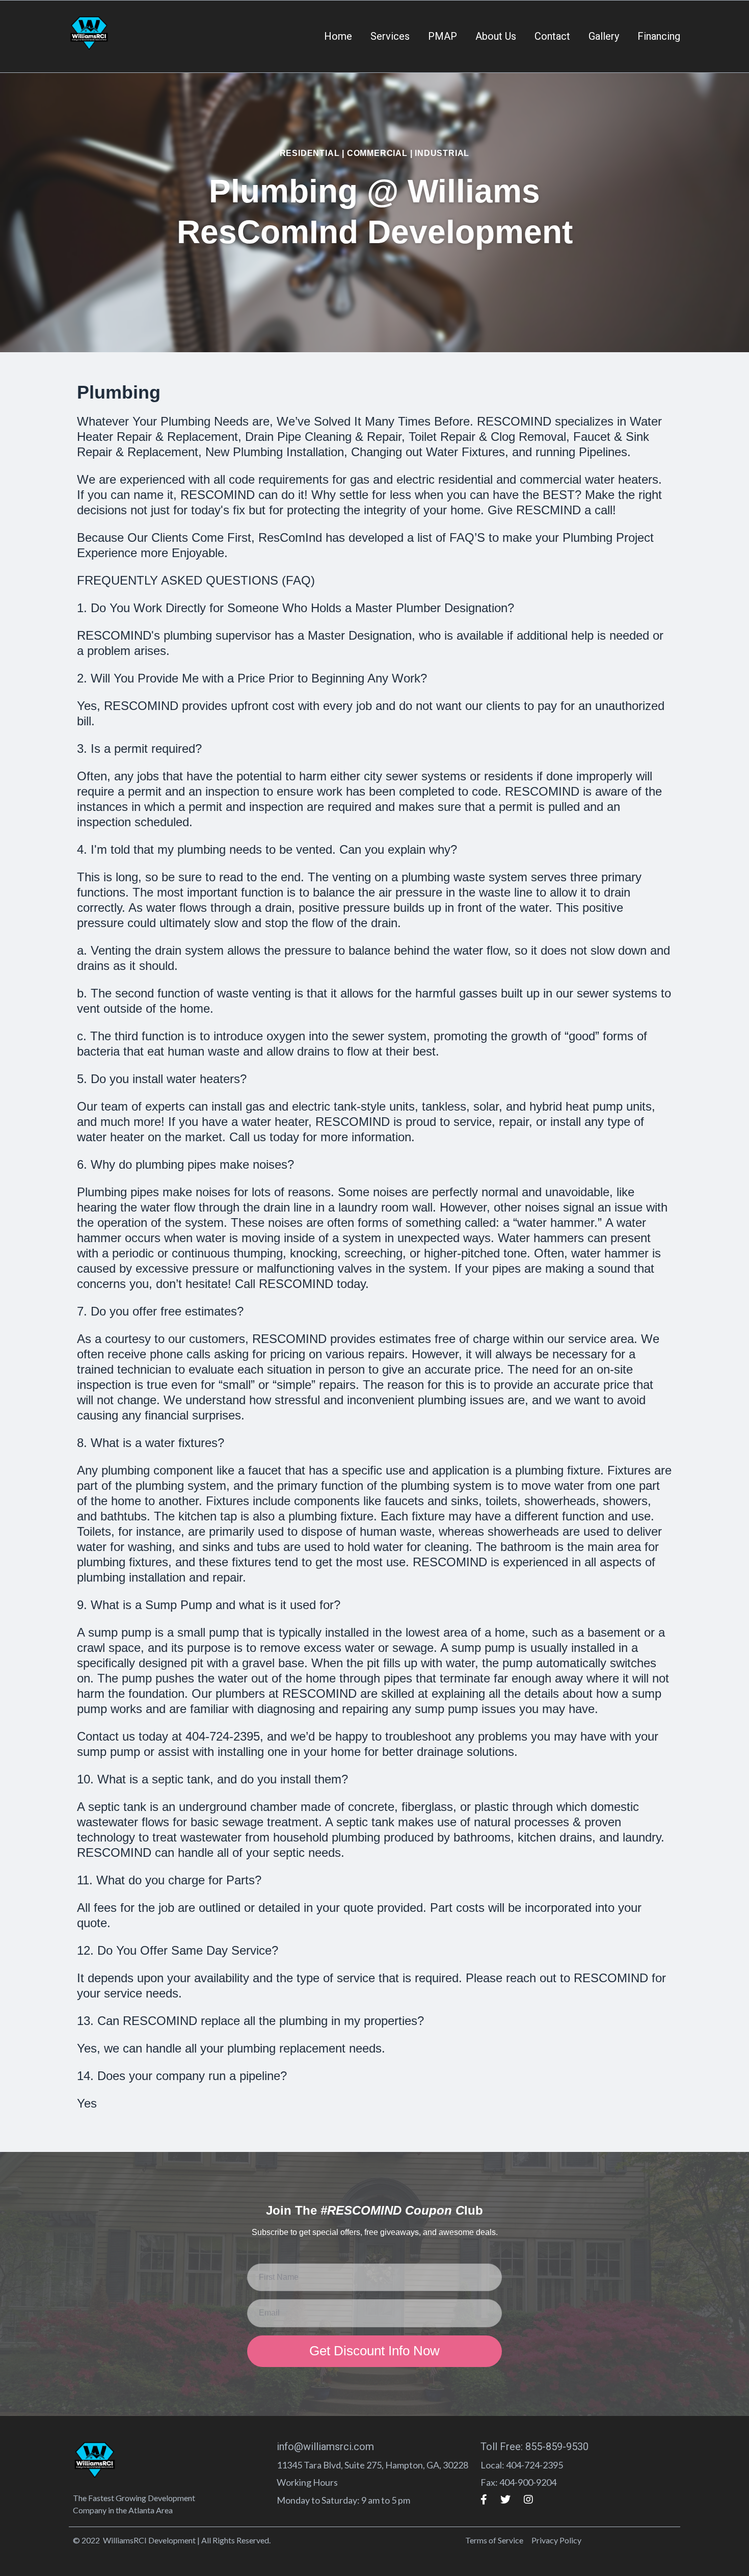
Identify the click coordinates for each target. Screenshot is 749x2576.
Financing (659, 36)
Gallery (604, 36)
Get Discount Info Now (374, 2351)
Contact (552, 36)
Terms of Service (494, 2540)
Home (338, 36)
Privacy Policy (556, 2540)
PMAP (443, 36)
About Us (496, 36)
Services (390, 36)
